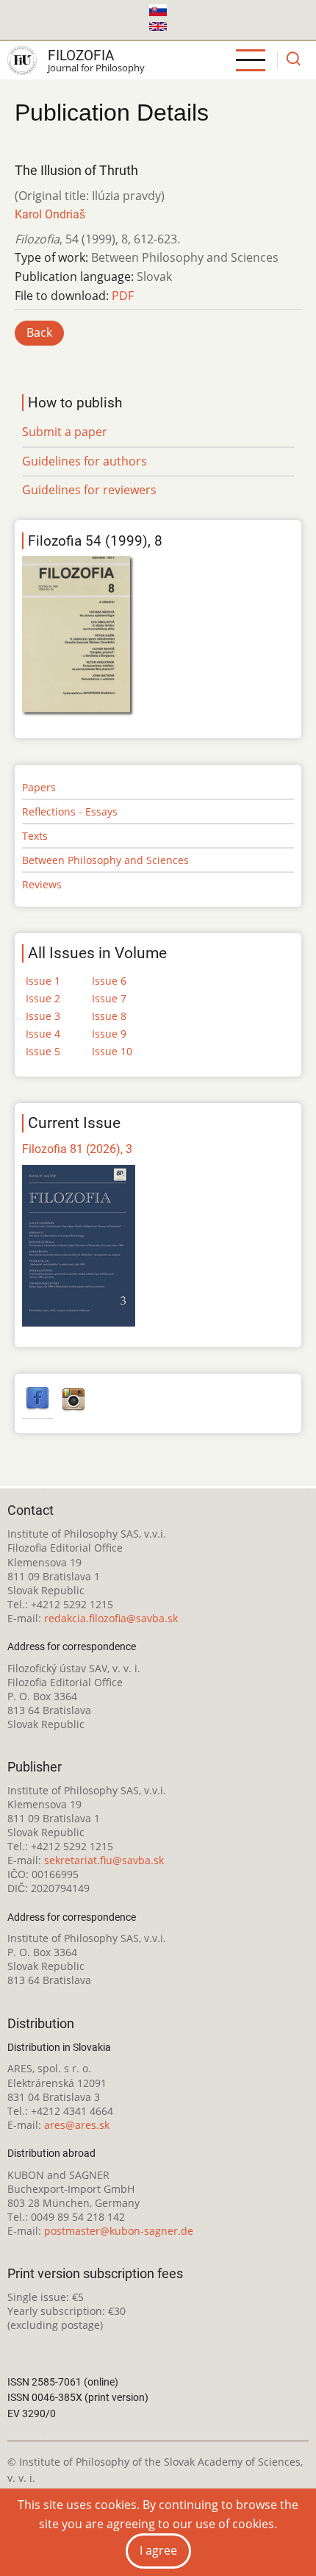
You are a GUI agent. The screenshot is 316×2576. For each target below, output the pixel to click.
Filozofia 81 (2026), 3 (77, 1149)
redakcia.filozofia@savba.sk (111, 1618)
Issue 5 (43, 1051)
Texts (35, 836)
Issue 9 (109, 1034)
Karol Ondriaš (50, 214)
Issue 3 (43, 1016)
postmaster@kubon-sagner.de (119, 2231)
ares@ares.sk (77, 2125)
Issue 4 (43, 1034)
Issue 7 (109, 998)
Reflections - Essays (70, 811)
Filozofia (81, 56)
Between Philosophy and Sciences (105, 860)
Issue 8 (109, 1016)
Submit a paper (65, 432)
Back (39, 332)
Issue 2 (43, 998)
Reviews (42, 884)
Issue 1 (43, 981)
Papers (39, 787)
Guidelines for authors (85, 461)
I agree (158, 2550)
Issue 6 (109, 981)
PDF (123, 296)
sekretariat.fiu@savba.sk (104, 1860)
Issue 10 (112, 1051)
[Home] (22, 60)
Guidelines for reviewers (89, 490)
